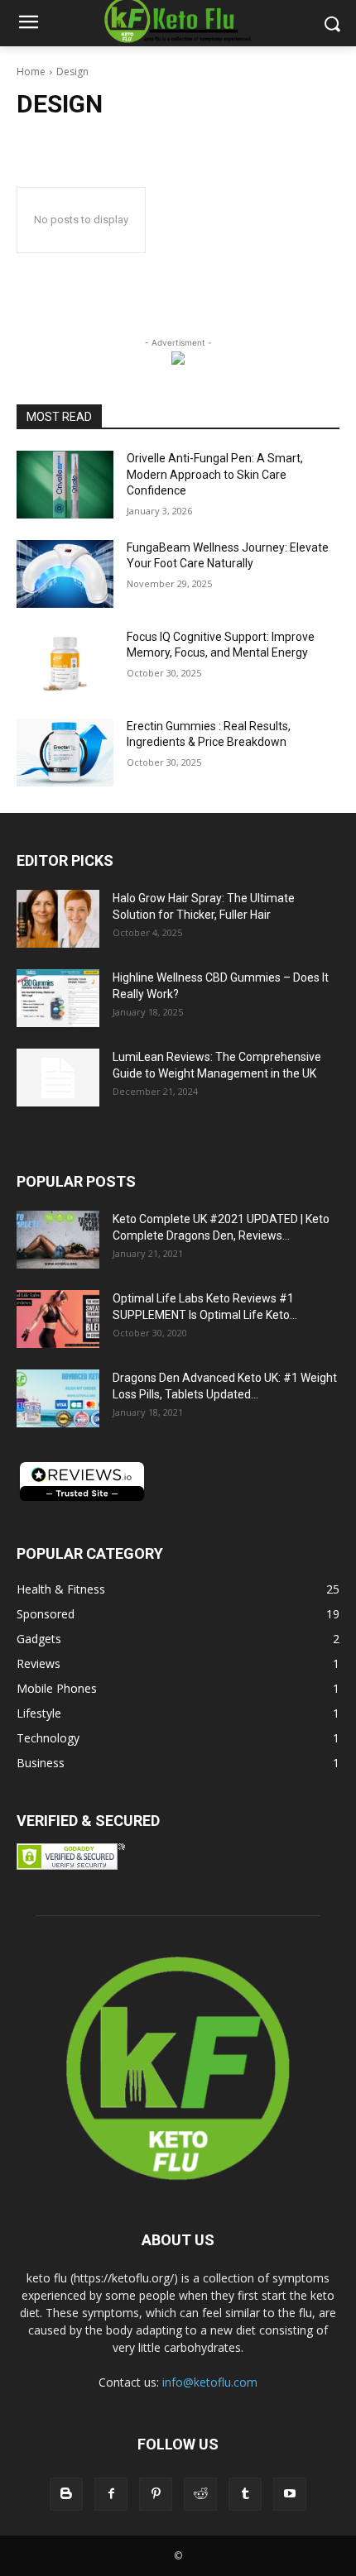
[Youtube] (290, 2494)
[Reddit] (200, 2494)
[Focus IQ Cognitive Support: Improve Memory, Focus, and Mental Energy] (65, 663)
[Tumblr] (245, 2494)
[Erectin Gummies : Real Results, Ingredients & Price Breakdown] (65, 753)
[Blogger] (66, 2494)
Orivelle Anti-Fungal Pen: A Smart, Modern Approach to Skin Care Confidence (215, 474)
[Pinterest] (156, 2494)
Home (31, 72)
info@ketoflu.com (210, 2382)
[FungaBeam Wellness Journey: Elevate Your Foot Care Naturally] (65, 574)
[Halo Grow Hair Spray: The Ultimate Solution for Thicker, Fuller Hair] (58, 919)
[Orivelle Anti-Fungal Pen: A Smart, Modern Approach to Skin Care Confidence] (65, 485)
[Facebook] (111, 2494)
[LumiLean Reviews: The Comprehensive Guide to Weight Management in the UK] (58, 1078)
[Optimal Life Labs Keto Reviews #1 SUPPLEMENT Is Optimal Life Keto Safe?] (58, 1319)
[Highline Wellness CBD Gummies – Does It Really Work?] (58, 998)
